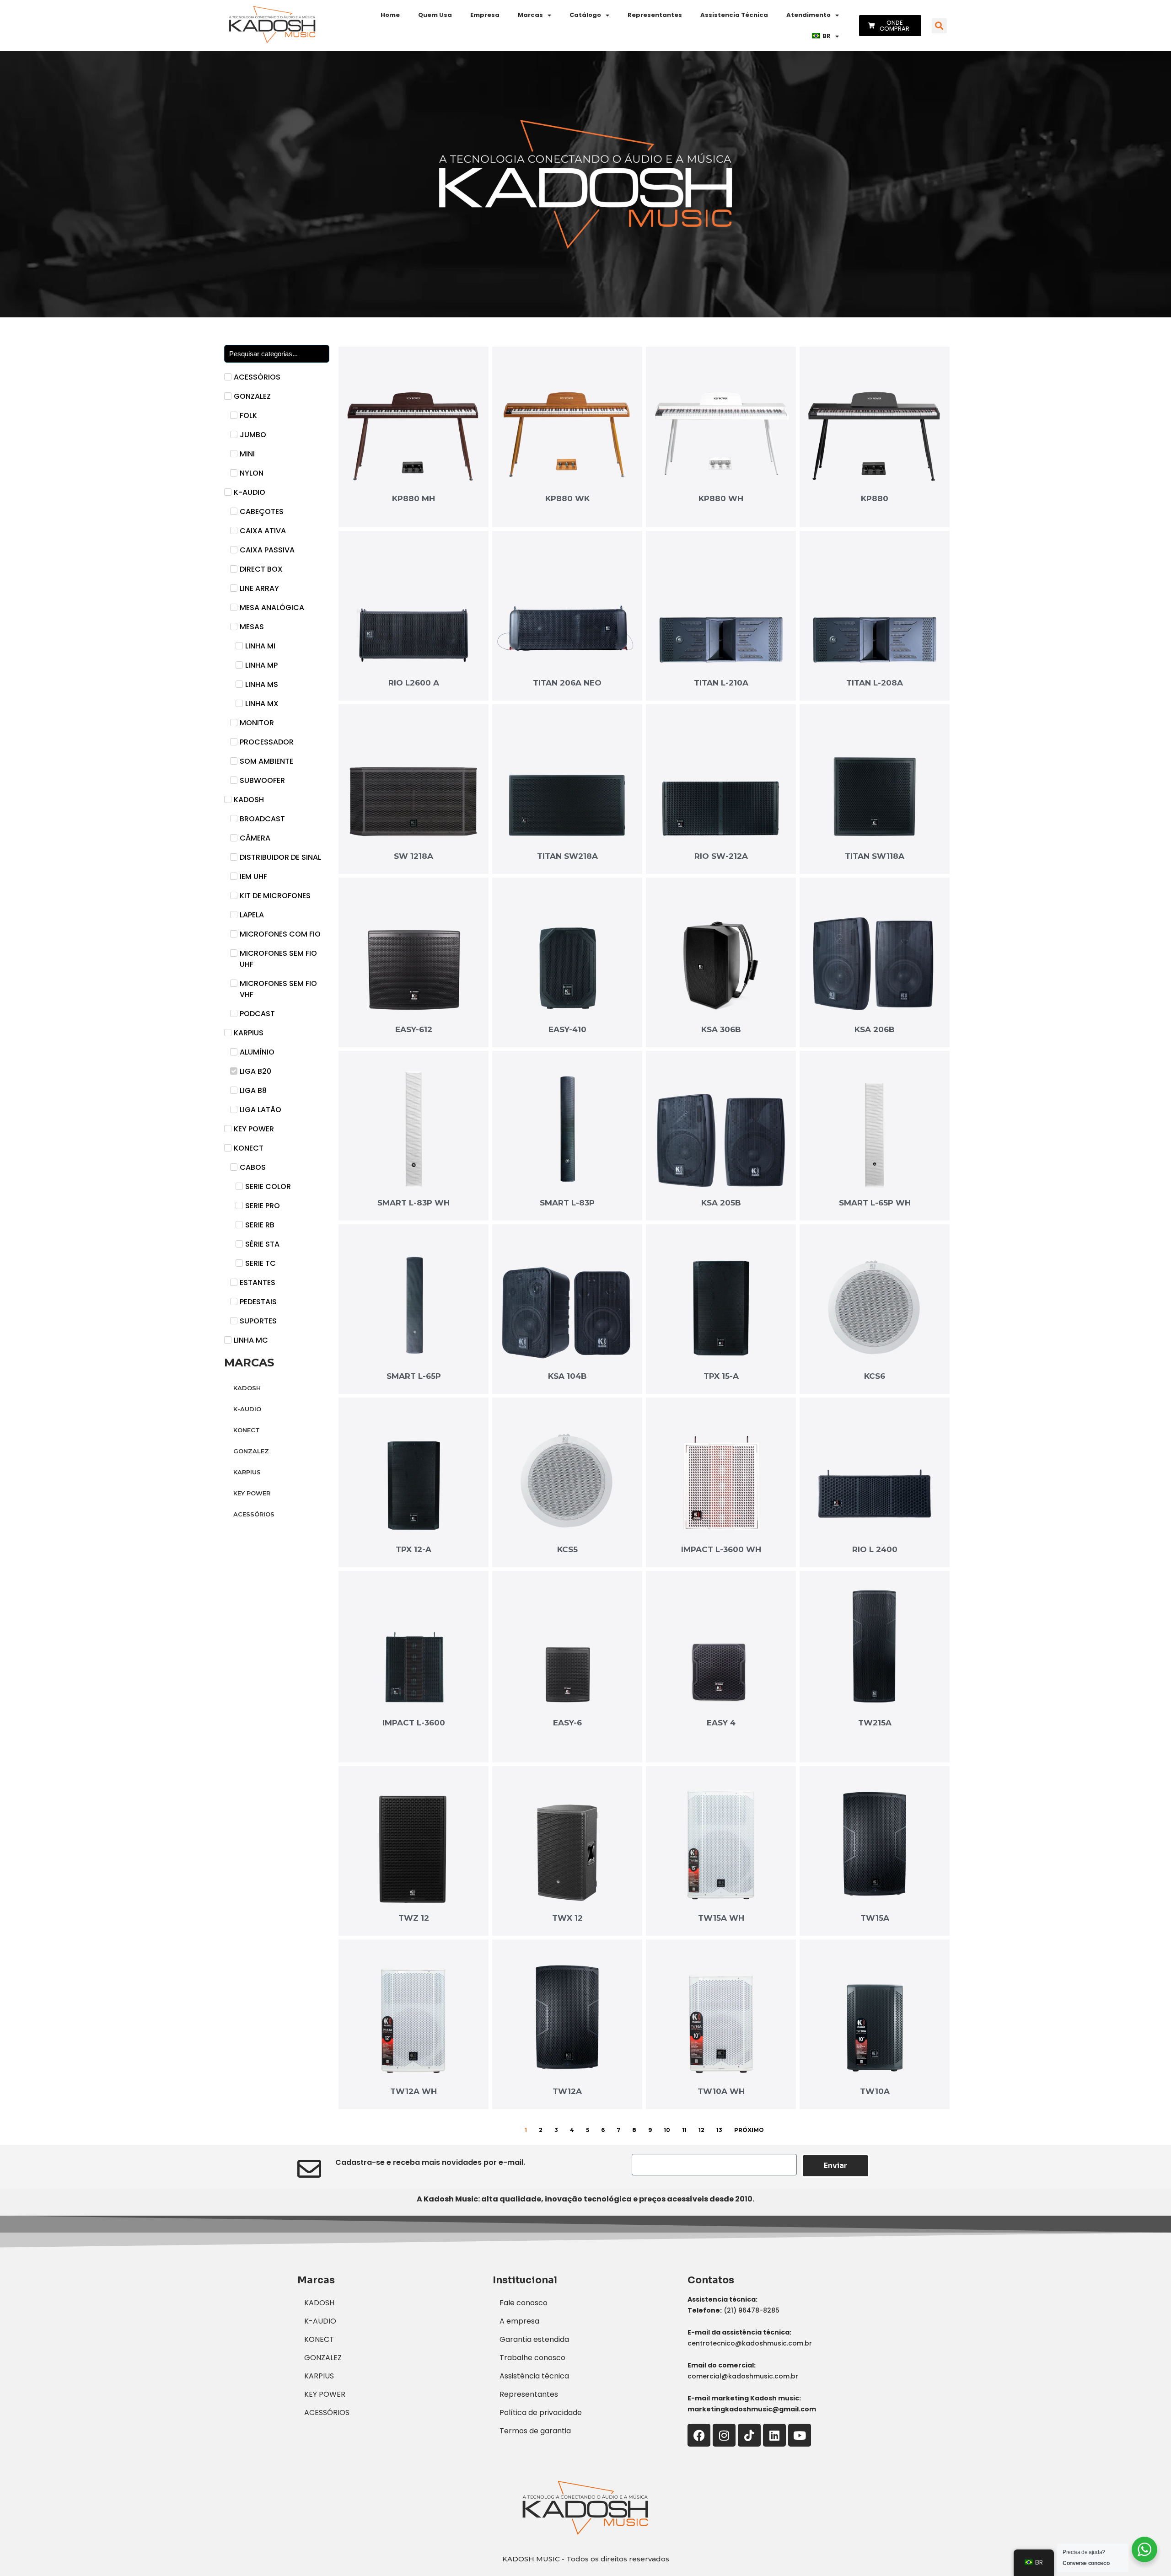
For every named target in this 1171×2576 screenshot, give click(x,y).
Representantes (655, 15)
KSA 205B (721, 1203)
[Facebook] (699, 2435)
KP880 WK (567, 498)
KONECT (247, 1430)
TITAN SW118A (875, 856)
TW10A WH (721, 2091)
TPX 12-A (414, 1549)
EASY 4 (721, 1723)
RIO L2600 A (414, 683)
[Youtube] (800, 2435)
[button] (939, 26)
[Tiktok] (749, 2435)
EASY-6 (567, 1723)
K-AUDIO (247, 1409)
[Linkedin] (774, 2435)
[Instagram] (724, 2435)
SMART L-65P (414, 1376)
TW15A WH (721, 1918)
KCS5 (567, 1549)
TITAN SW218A (567, 856)
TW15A (875, 1918)
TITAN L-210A (721, 683)
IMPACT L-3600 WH (721, 1549)
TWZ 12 (414, 1918)
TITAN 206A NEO (567, 683)
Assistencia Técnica (734, 15)
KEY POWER (252, 1493)
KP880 (875, 498)
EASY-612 (414, 1029)
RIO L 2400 (875, 1549)
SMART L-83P (567, 1203)
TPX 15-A (721, 1376)
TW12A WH (414, 2091)
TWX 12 (567, 1918)
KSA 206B (875, 1029)
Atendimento (808, 15)
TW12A (567, 2091)
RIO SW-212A (721, 856)
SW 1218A (414, 856)
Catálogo (585, 15)
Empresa (485, 15)
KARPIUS (247, 1472)
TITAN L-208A (875, 683)
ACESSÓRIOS (254, 1514)
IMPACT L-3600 (414, 1723)
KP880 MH (414, 498)
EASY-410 (567, 1029)
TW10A (875, 2091)
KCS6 (875, 1376)
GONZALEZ (251, 1451)
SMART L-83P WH (414, 1203)
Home (390, 15)
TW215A (875, 1723)
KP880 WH (721, 498)
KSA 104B (567, 1376)
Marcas (530, 15)
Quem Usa (435, 15)
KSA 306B (721, 1029)
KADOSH (247, 1388)
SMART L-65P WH (875, 1203)
